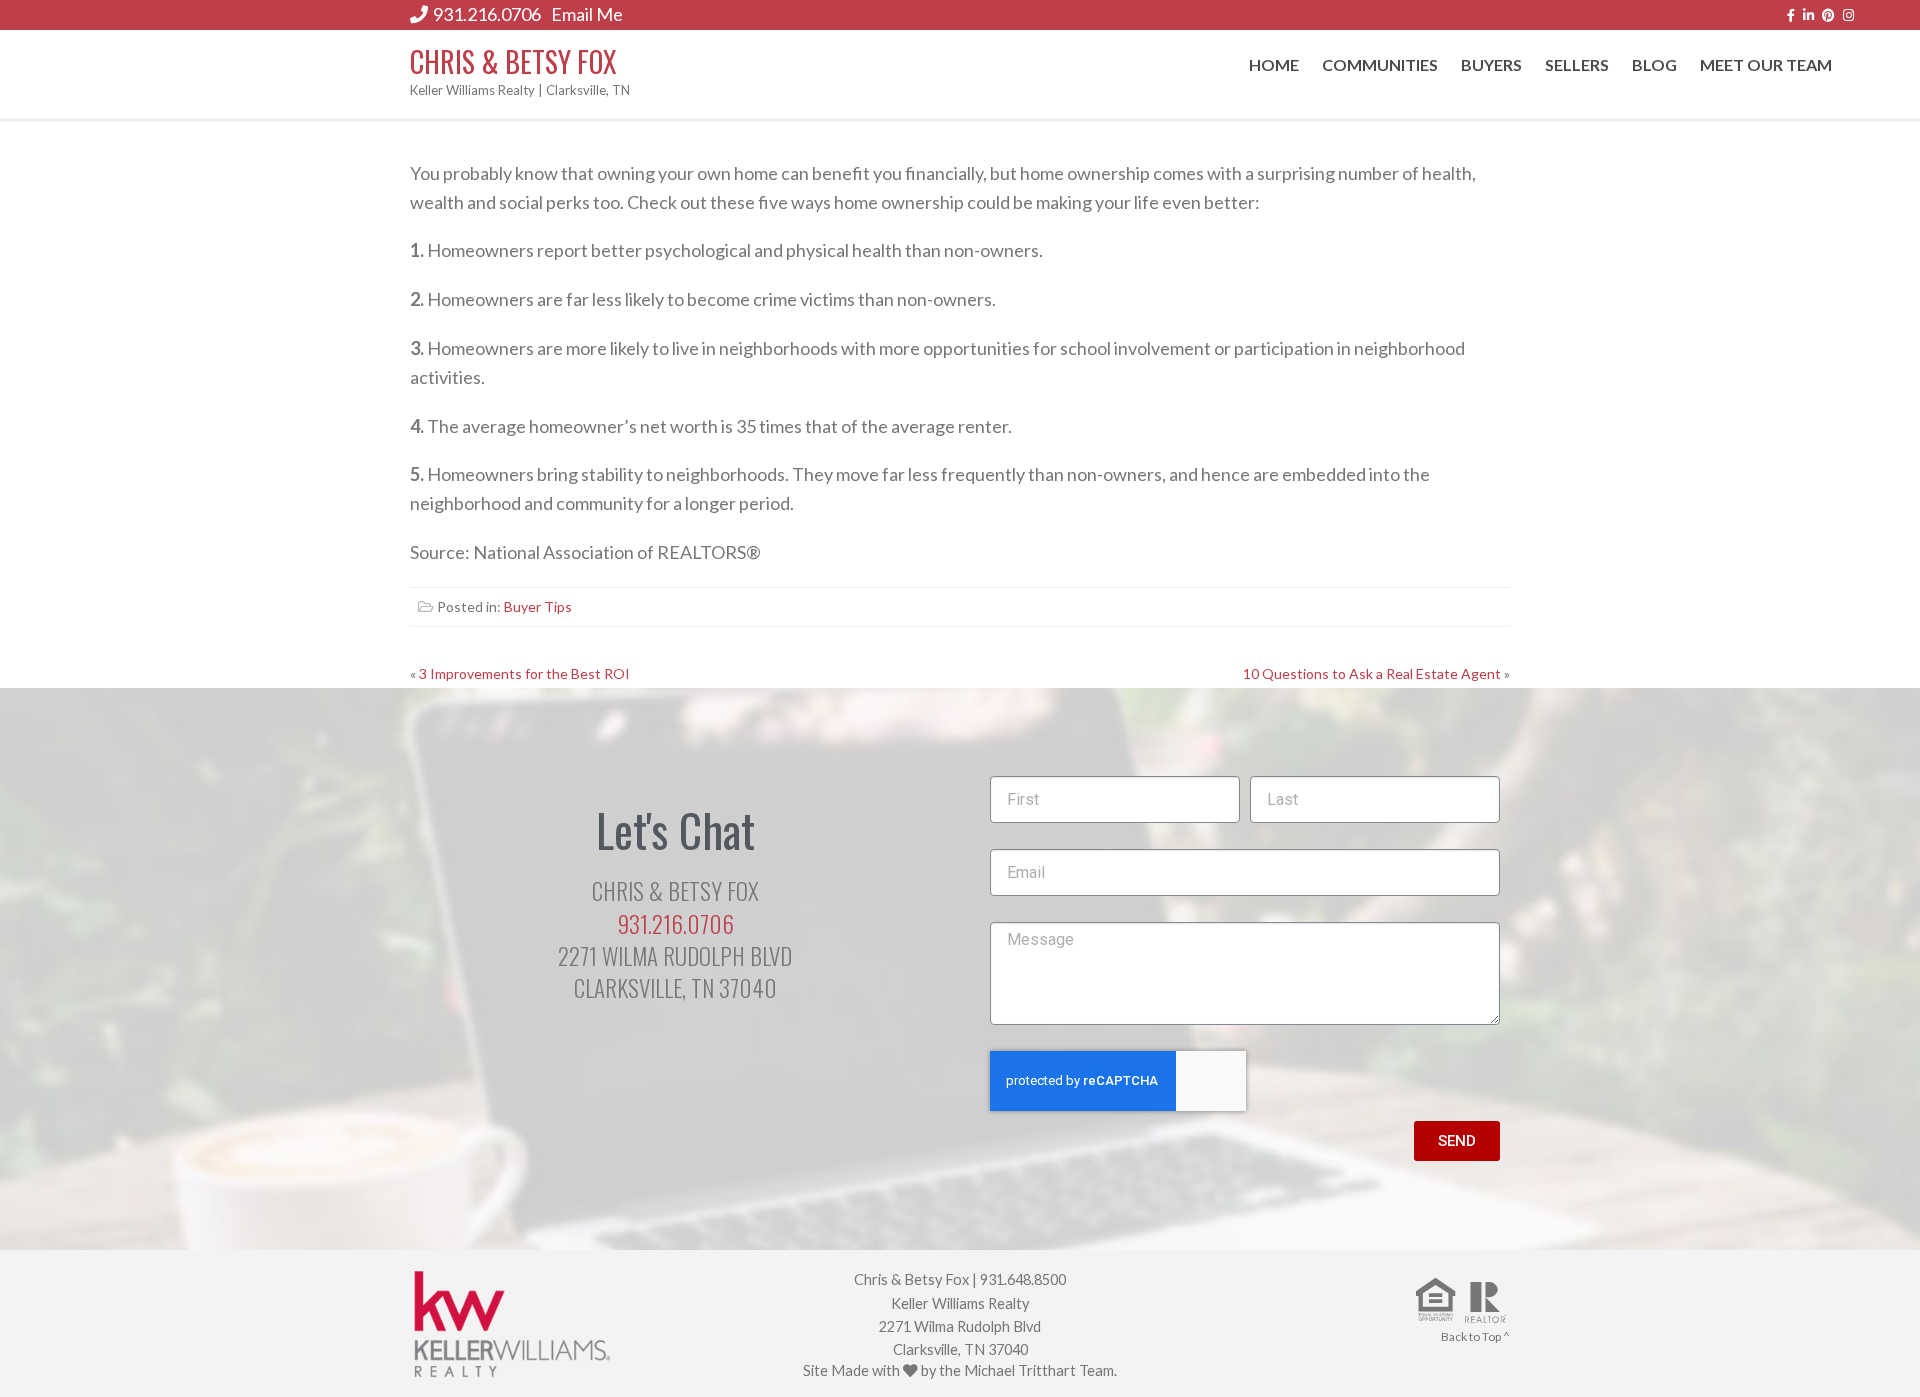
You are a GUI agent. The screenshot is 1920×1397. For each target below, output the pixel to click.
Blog (1654, 64)
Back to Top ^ (1475, 1336)
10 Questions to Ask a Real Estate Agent (1372, 673)
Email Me (587, 14)
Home (1274, 64)
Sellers (1577, 64)
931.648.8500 (1023, 1279)
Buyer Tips (538, 606)
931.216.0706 (487, 14)
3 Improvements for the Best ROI (524, 673)
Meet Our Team (1766, 64)
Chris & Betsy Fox (513, 61)
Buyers (1491, 64)
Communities (1380, 64)
